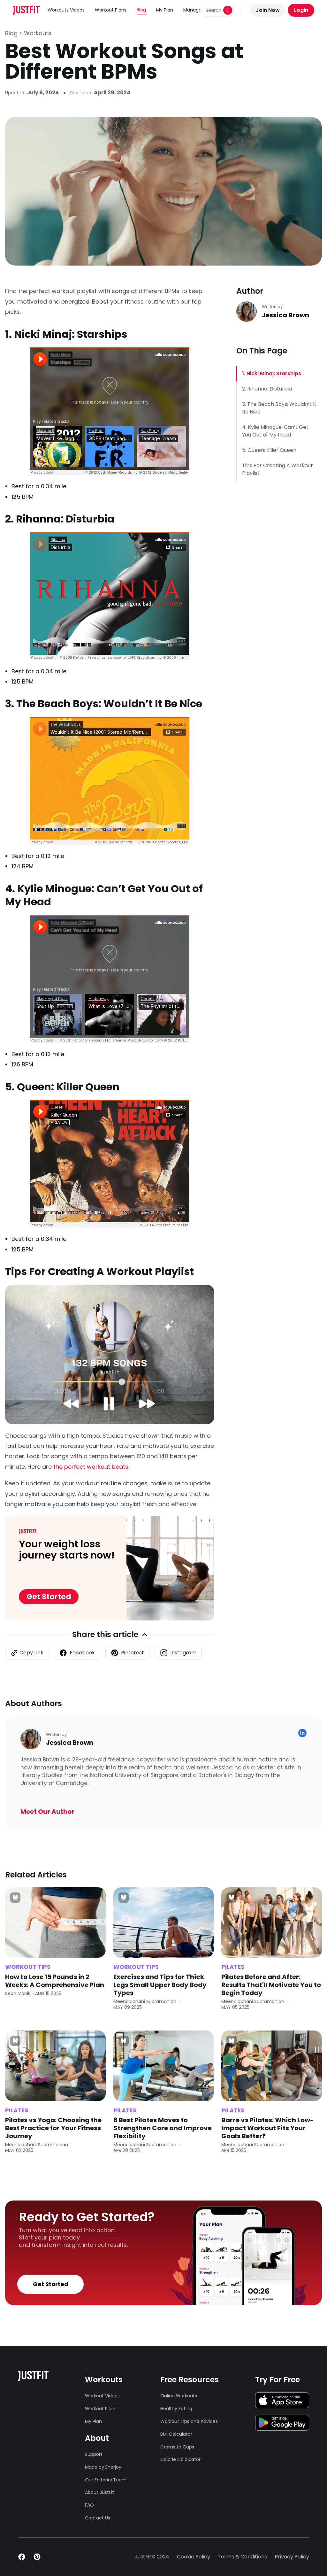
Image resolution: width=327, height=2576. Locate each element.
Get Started (49, 1597)
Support (94, 2454)
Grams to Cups (177, 2447)
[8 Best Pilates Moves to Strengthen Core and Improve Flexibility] (164, 2066)
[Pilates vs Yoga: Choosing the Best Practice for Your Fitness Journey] (55, 2066)
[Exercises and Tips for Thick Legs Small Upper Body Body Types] (164, 1923)
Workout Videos (102, 2396)
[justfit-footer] (33, 2376)
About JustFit (99, 2492)
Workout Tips (28, 1967)
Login (301, 10)
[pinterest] (37, 2557)
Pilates (233, 1967)
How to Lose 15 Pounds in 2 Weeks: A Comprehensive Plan (55, 1981)
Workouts (38, 33)
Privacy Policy (292, 2557)
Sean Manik (18, 1993)
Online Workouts (179, 2396)
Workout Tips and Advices (189, 2421)
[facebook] (22, 2557)
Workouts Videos (66, 10)
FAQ (89, 2505)
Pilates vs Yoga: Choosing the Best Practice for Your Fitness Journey (53, 2128)
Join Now (268, 10)
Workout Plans (111, 10)
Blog (141, 10)
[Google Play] (282, 2423)
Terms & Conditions (242, 2557)
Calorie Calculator (180, 2459)
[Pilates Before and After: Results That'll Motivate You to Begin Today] (272, 1923)
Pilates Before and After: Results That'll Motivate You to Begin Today (271, 1985)
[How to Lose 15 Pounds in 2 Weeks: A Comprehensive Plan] (55, 1923)
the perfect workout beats (91, 1467)
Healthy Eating (176, 2409)
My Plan (165, 10)
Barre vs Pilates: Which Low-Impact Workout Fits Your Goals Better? (268, 2128)
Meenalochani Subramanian (145, 2001)
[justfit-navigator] (26, 10)
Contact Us (98, 2518)
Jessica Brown (285, 315)
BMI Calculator (176, 2434)
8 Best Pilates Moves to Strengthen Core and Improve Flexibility (163, 2128)
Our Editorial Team (104, 2480)
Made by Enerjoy (103, 2467)
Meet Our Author (47, 1812)
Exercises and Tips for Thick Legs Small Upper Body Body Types (160, 1985)
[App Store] (282, 2400)
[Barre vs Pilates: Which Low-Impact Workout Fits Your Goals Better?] (272, 2066)
